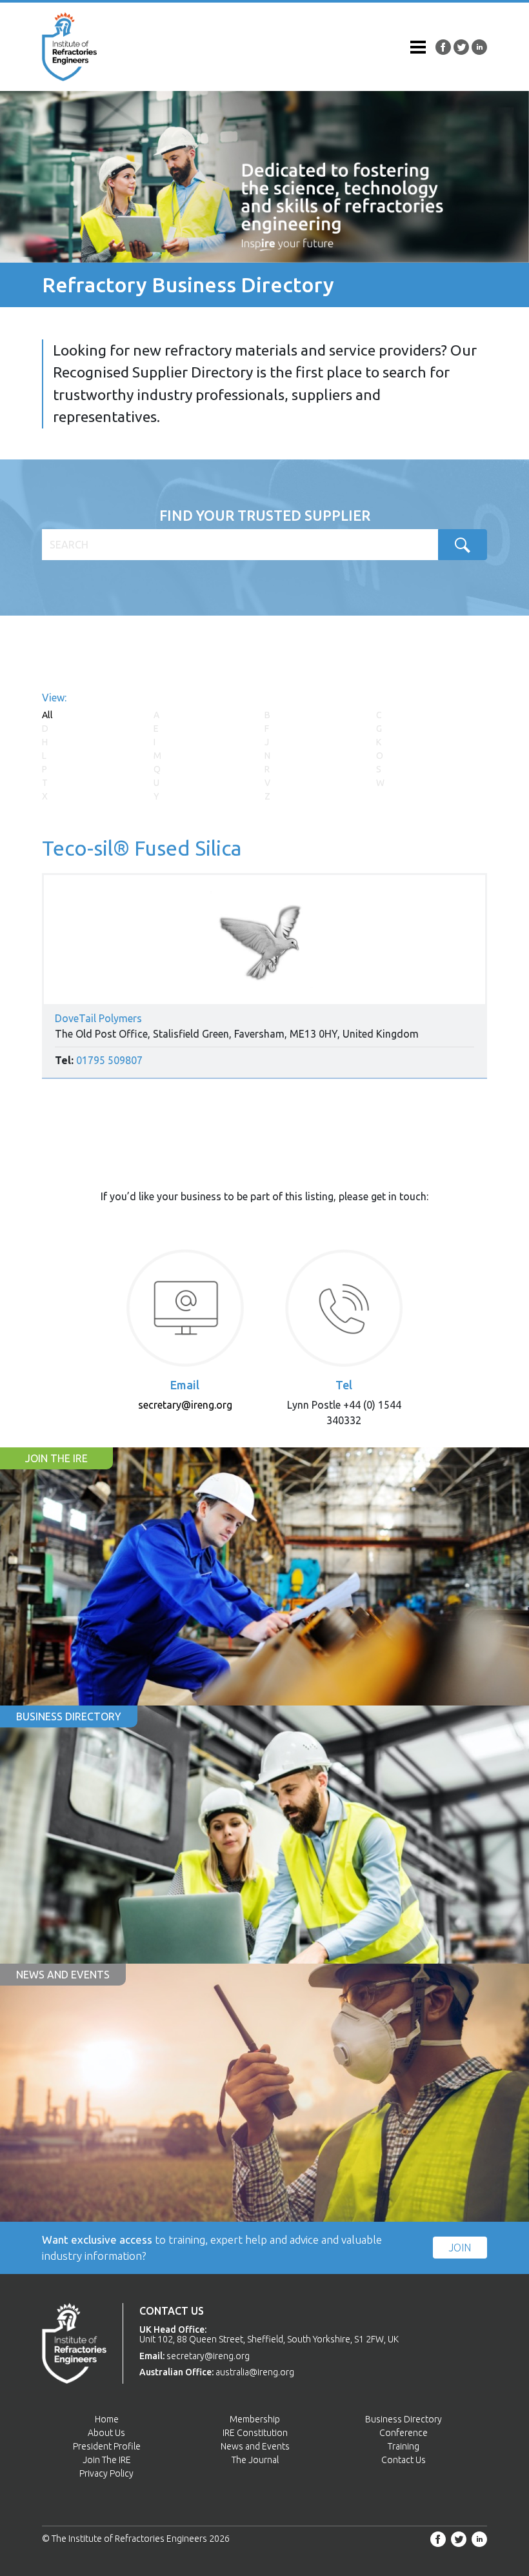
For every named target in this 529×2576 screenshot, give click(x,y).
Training (404, 2446)
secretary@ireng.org (185, 1405)
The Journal (255, 2460)
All (47, 715)
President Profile (107, 2446)
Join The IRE (107, 2460)
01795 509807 (109, 1060)
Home (107, 2419)
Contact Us (404, 2460)
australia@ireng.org (255, 2372)
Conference (404, 2433)
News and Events (255, 2446)
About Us (106, 2433)
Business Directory (404, 2419)
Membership (255, 2419)
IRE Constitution (255, 2433)
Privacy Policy (106, 2473)
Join (460, 2248)
